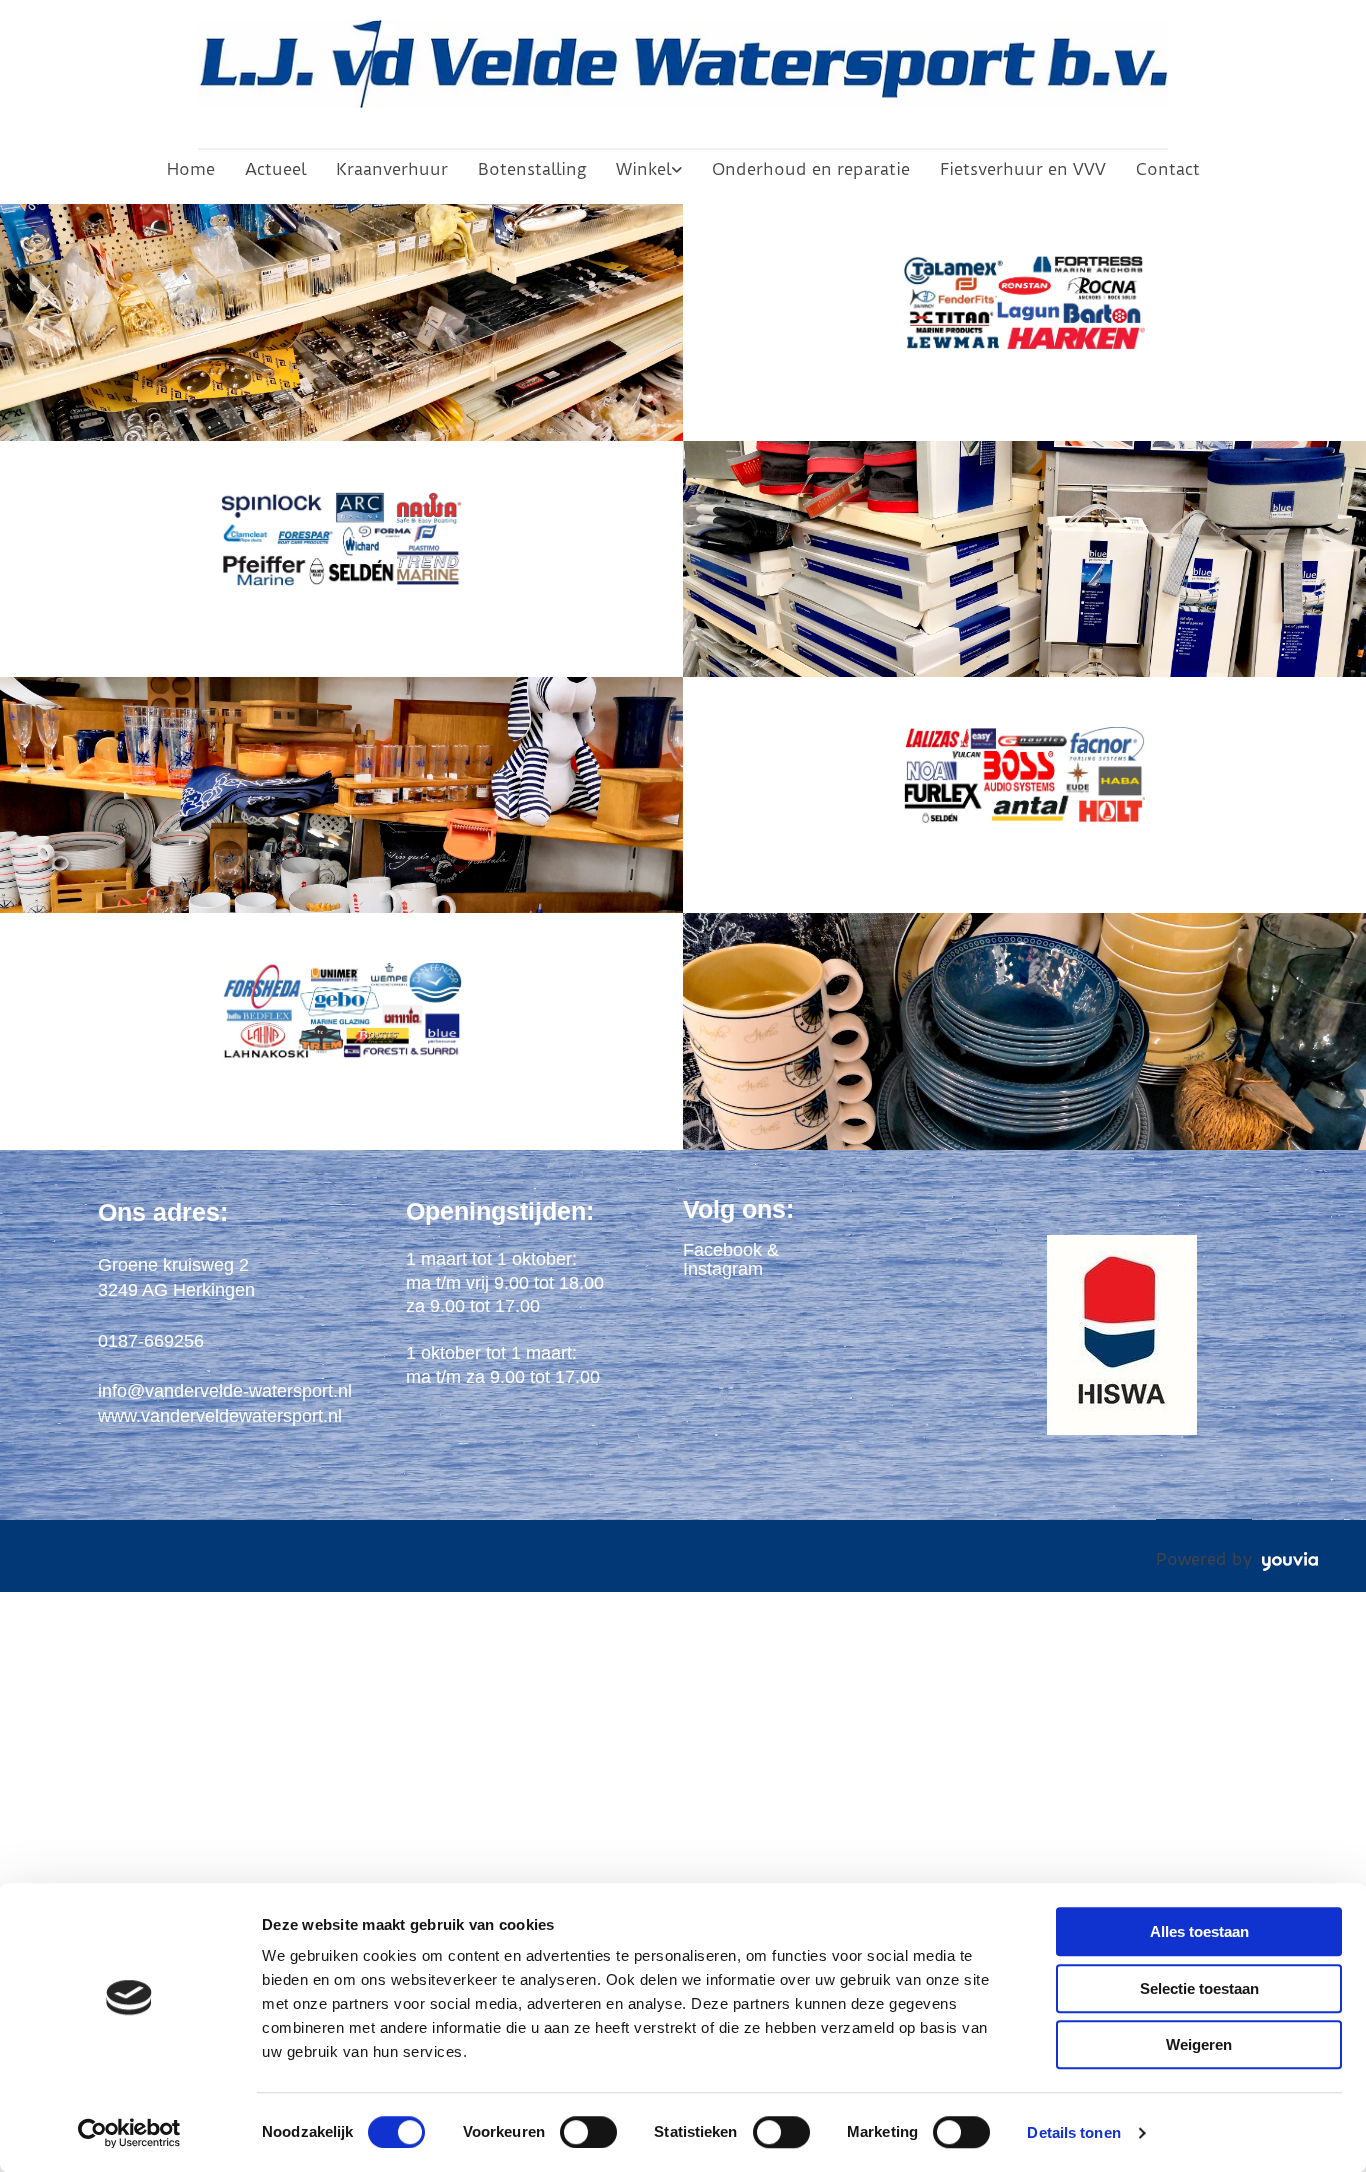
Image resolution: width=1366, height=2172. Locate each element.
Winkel (643, 169)
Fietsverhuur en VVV (1023, 169)
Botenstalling (532, 169)
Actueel (275, 169)
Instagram (723, 1269)
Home (191, 169)
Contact (1168, 169)
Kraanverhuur (392, 169)
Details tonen (1073, 2132)
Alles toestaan (1199, 1931)
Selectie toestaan (1199, 1988)
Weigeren (1199, 2044)
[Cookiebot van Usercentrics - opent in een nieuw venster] (129, 2133)
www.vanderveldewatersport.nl (220, 1416)
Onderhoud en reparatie (811, 169)
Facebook (722, 1250)
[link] (649, 169)
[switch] (588, 2132)
